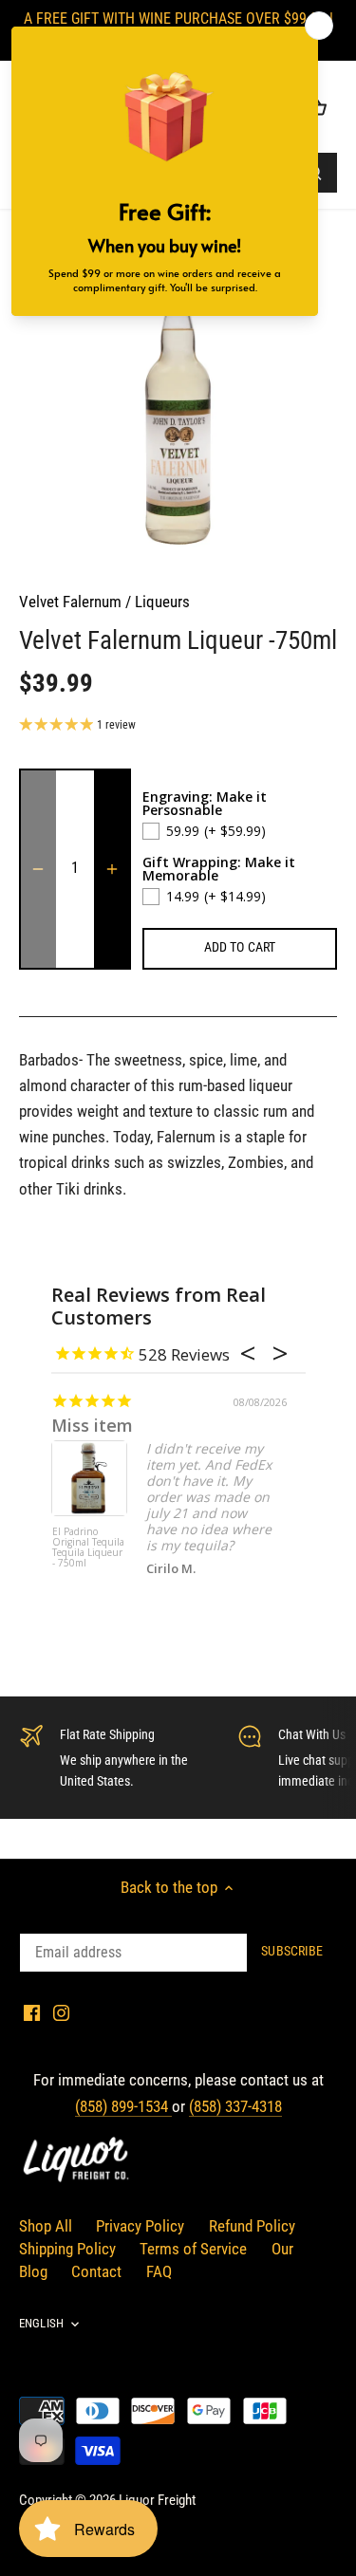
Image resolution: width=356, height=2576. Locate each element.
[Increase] (112, 869)
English (41, 2323)
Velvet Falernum (70, 602)
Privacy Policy (140, 2226)
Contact (96, 2271)
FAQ (159, 2271)
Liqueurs (162, 602)
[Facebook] (32, 2012)
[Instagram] (61, 2012)
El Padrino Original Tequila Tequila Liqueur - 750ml (88, 1548)
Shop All (46, 2226)
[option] (178, 408)
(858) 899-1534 (123, 2106)
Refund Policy (252, 2226)
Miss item (92, 1425)
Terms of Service (193, 2249)
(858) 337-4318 (235, 2106)
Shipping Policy (67, 2249)
